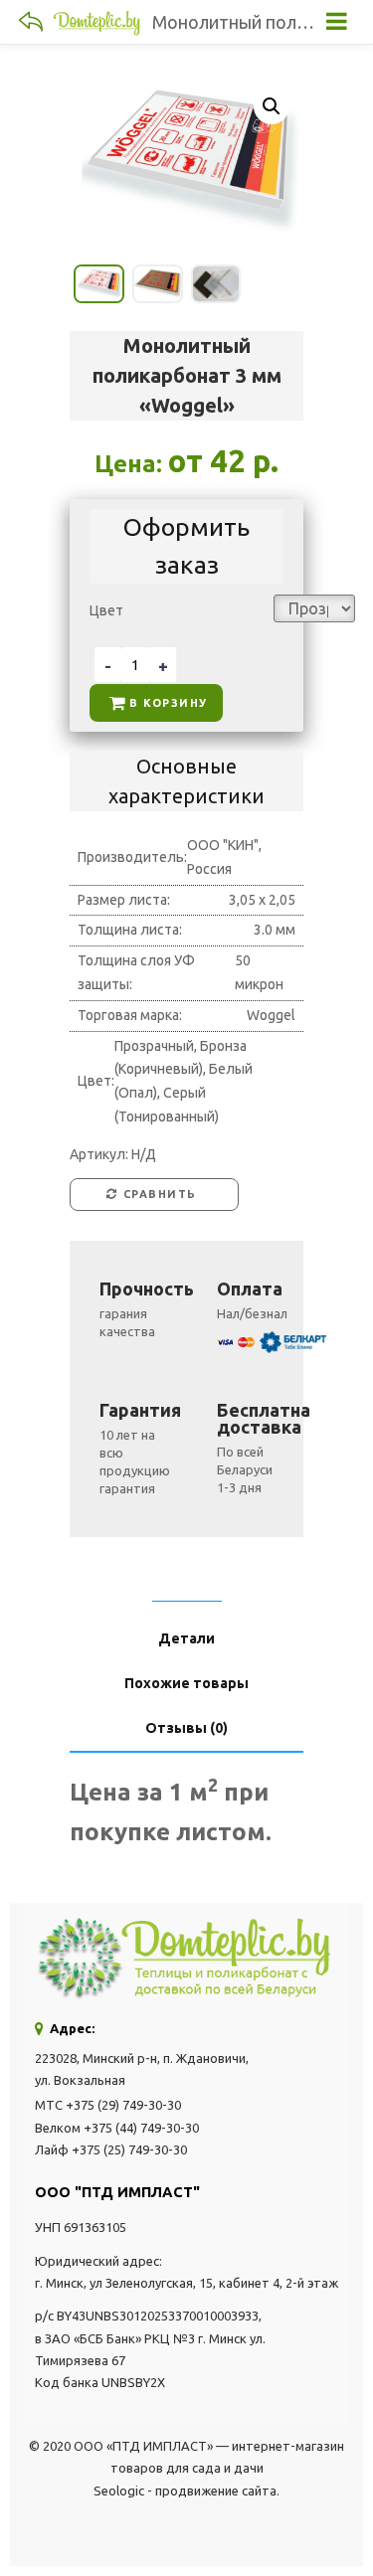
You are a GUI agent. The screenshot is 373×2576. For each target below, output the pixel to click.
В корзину (169, 703)
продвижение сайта (216, 2490)
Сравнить (160, 1194)
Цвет (106, 610)
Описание (187, 1594)
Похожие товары (186, 1684)
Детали (186, 1639)
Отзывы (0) (186, 1728)
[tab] (186, 1594)
